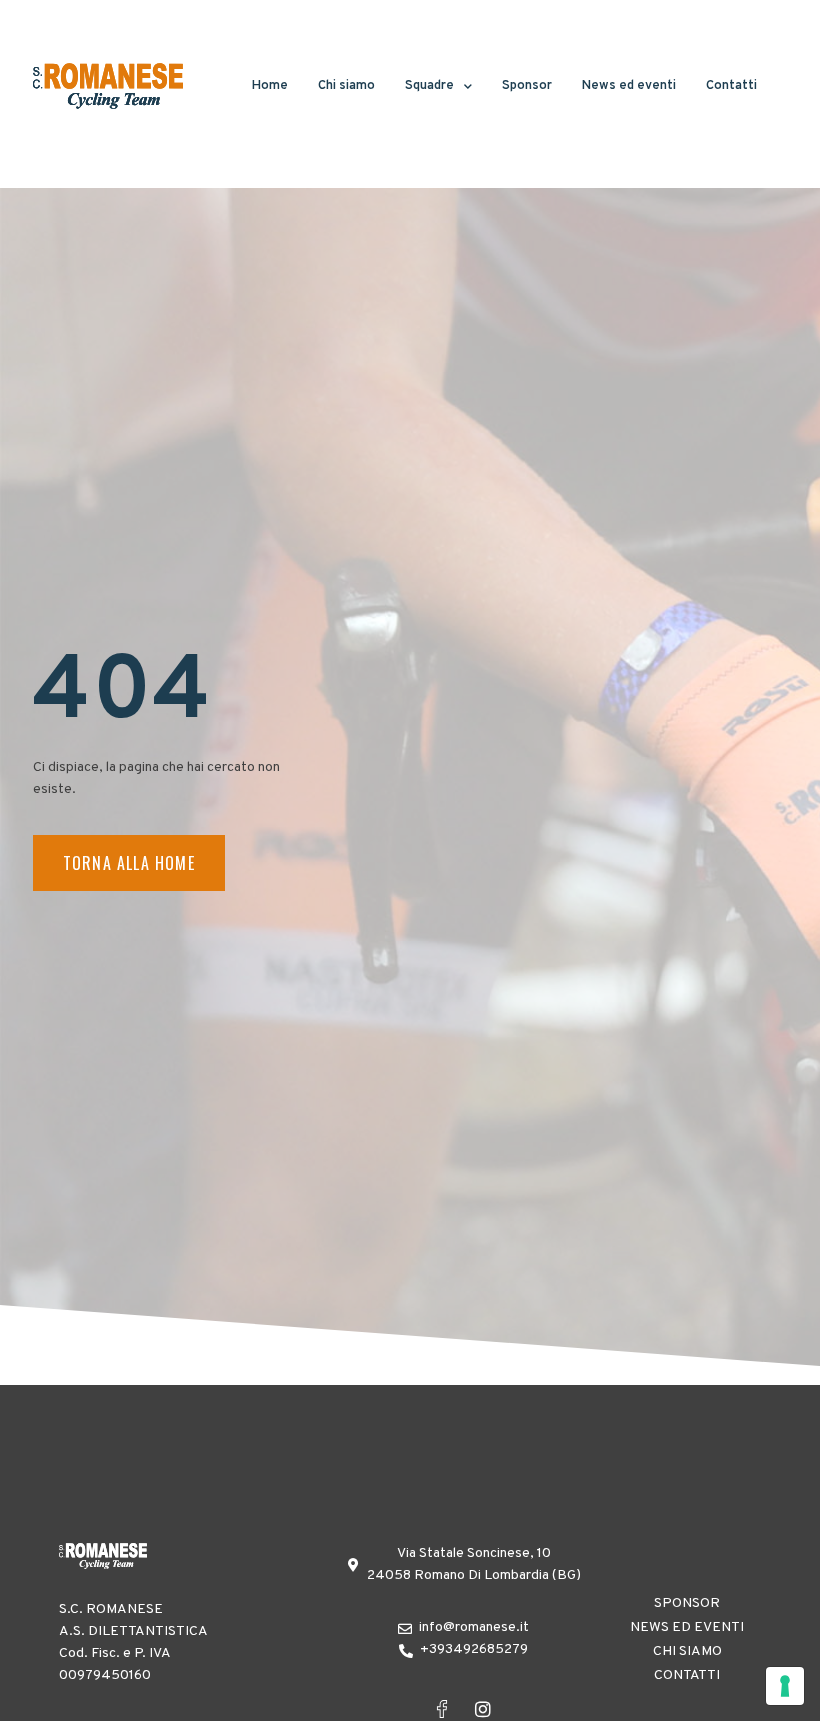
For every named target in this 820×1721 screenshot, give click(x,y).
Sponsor (527, 86)
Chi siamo (346, 86)
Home (270, 86)
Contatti (731, 86)
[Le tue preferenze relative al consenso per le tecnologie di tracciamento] (785, 1686)
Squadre (429, 86)
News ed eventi (629, 86)
